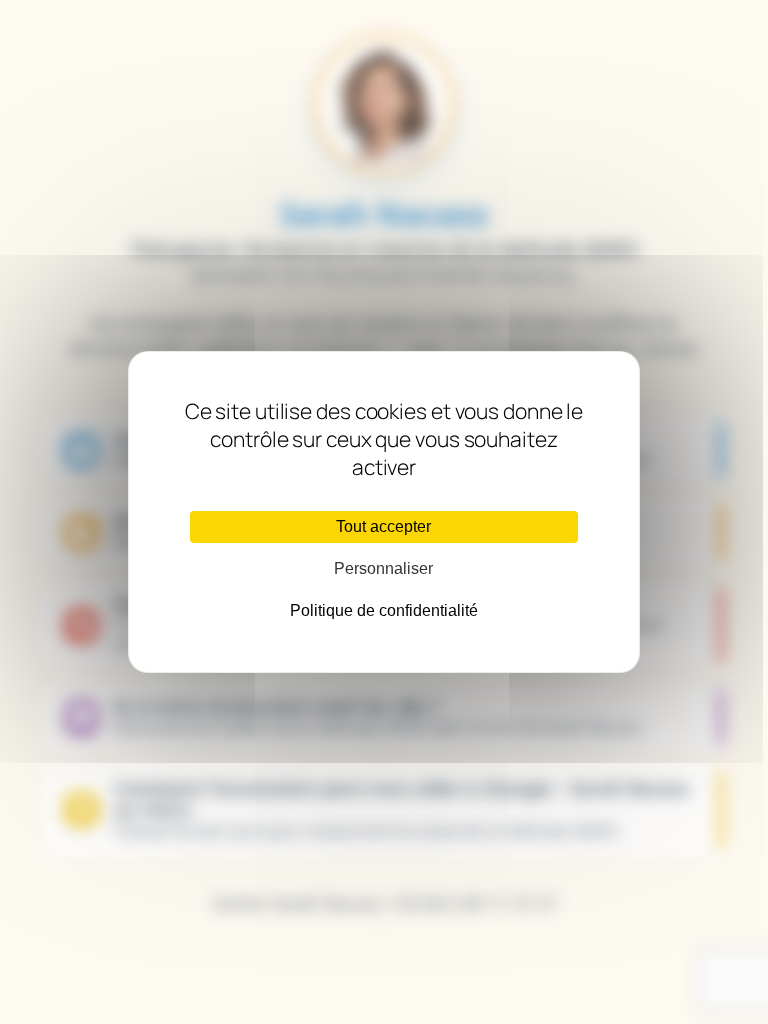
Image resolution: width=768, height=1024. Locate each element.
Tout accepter (383, 526)
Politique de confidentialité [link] (384, 610)
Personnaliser (383, 568)
